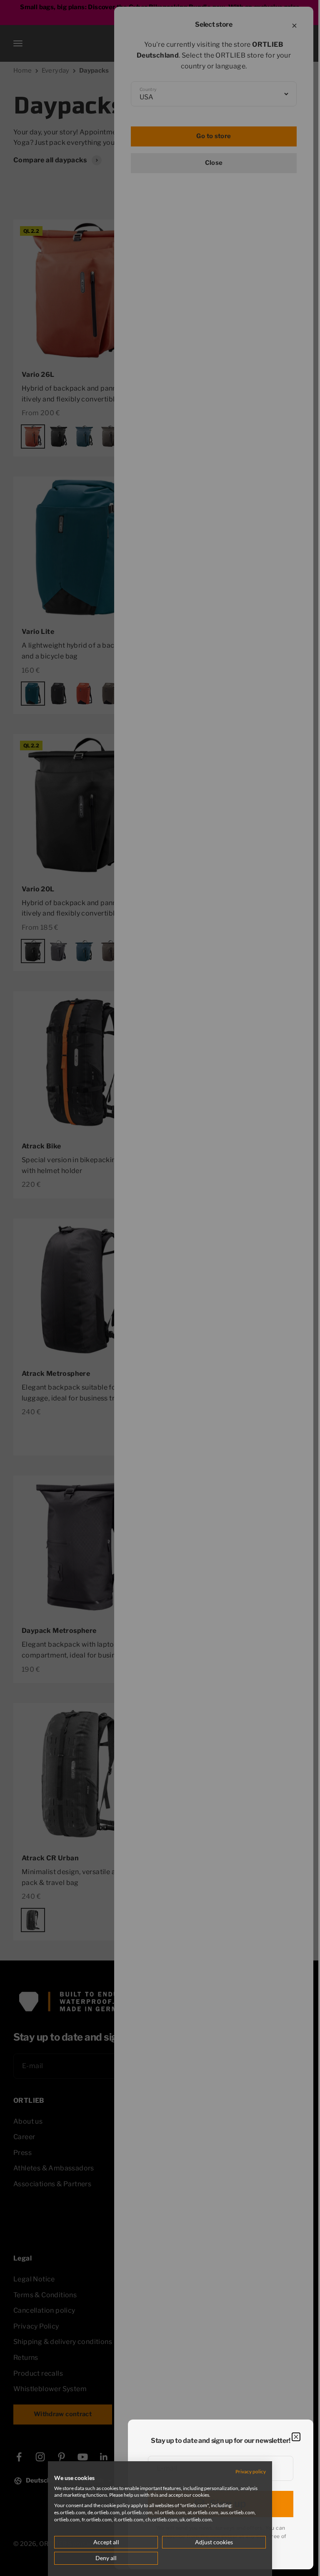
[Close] (296, 2437)
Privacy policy (245, 2471)
